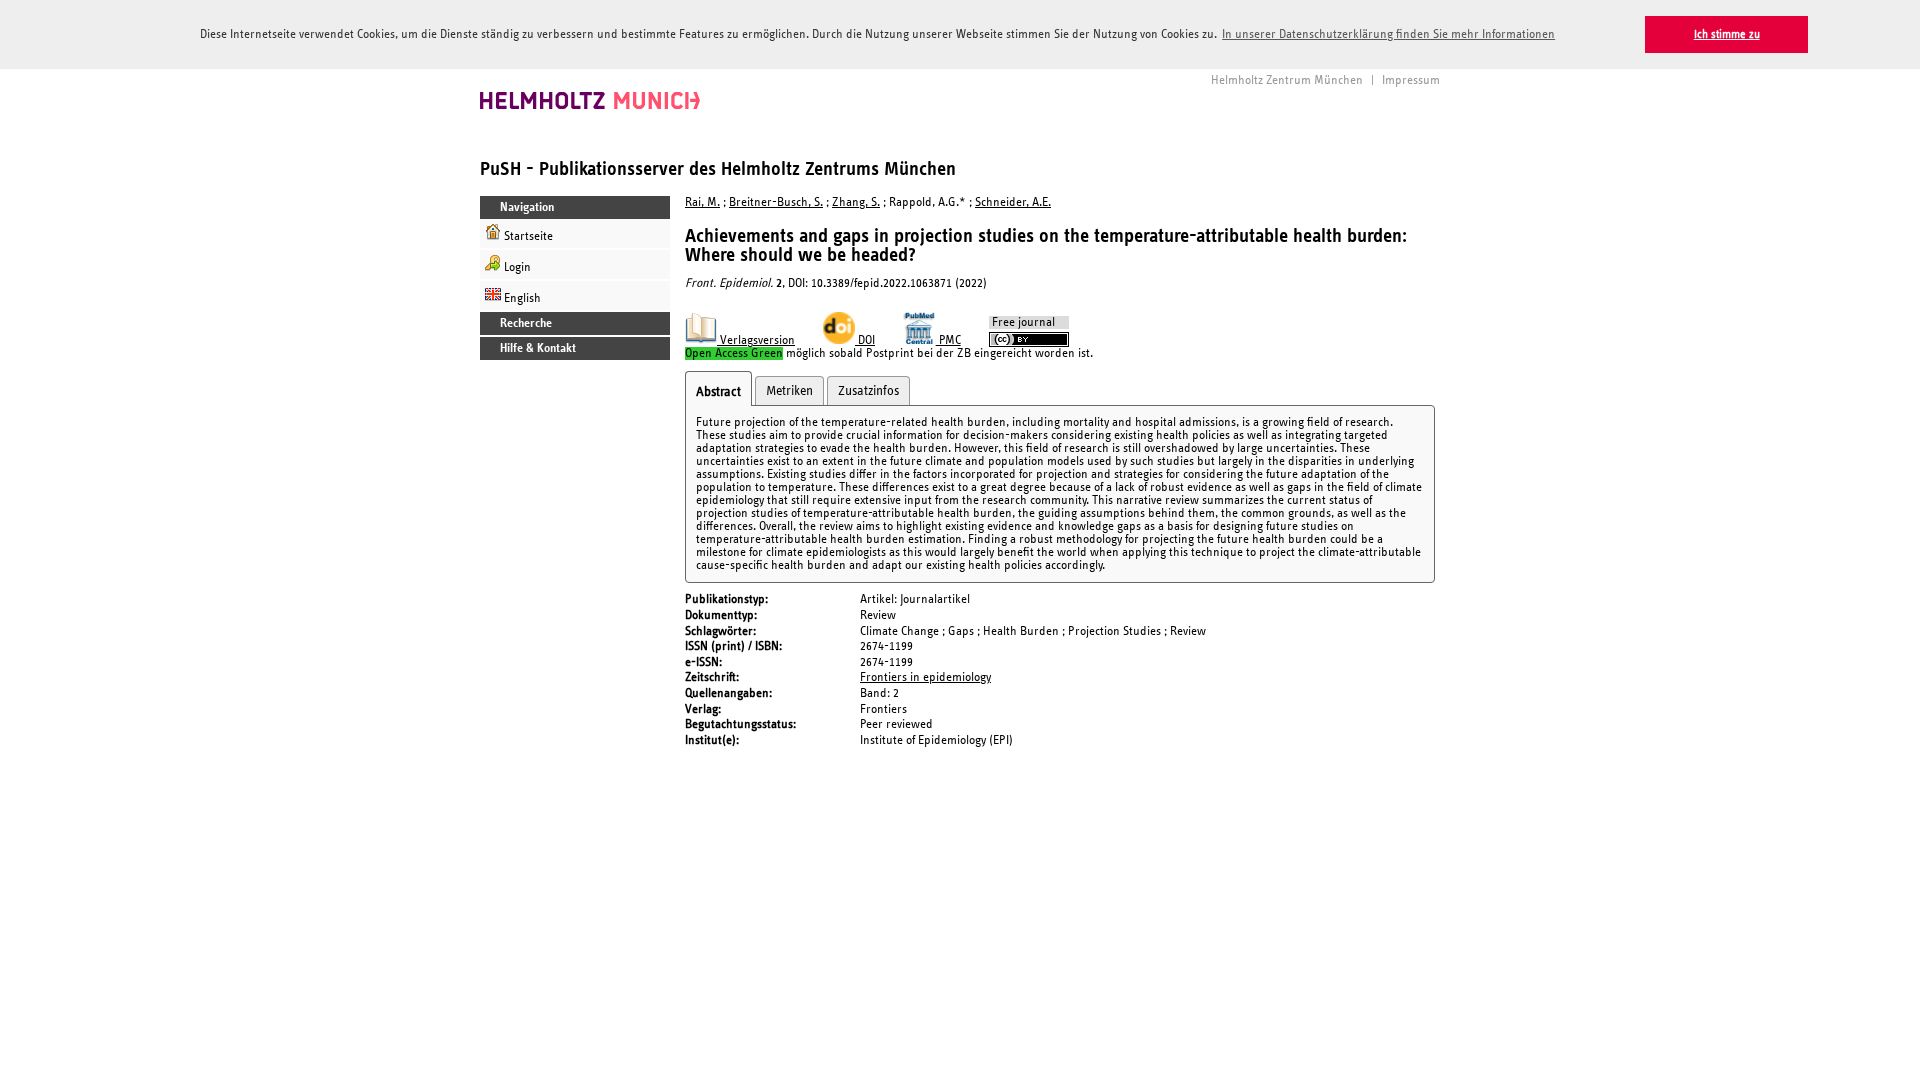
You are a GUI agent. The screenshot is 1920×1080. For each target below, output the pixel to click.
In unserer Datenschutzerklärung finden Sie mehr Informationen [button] (1388, 34)
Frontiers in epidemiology (925, 677)
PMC (948, 340)
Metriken (789, 391)
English (521, 298)
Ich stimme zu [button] (1727, 34)
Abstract (718, 392)
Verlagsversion (756, 340)
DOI (865, 340)
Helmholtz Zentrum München (1287, 80)
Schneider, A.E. (1013, 202)
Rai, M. (702, 202)
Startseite (527, 236)
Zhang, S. (856, 202)
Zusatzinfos (868, 391)
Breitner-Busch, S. (776, 202)
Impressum (1411, 80)
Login (516, 267)
